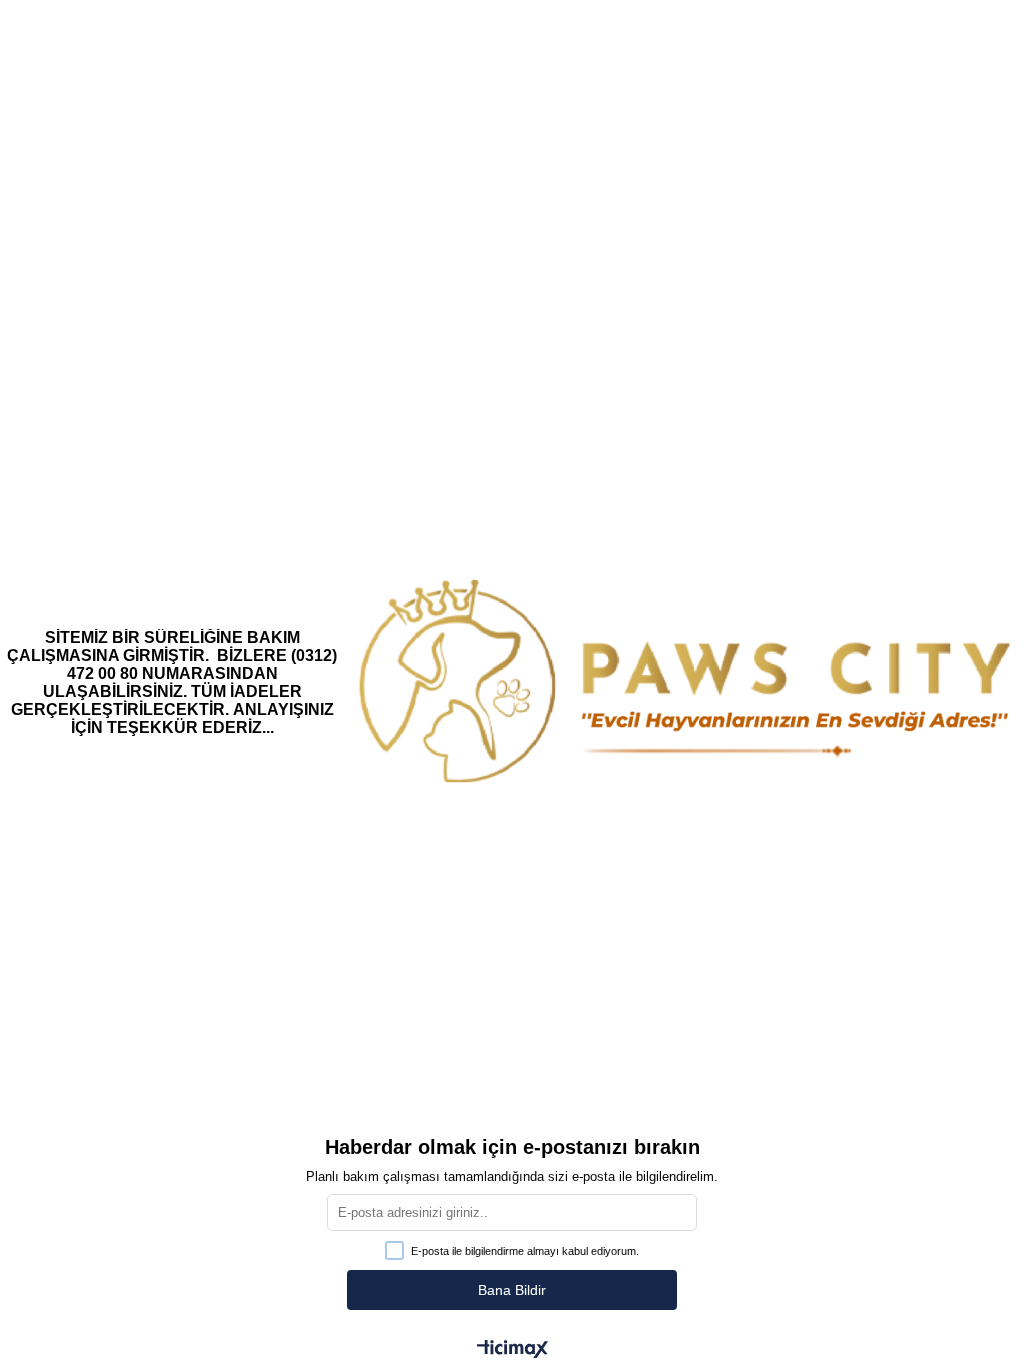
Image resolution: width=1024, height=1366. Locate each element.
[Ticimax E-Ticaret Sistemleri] (512, 1350)
